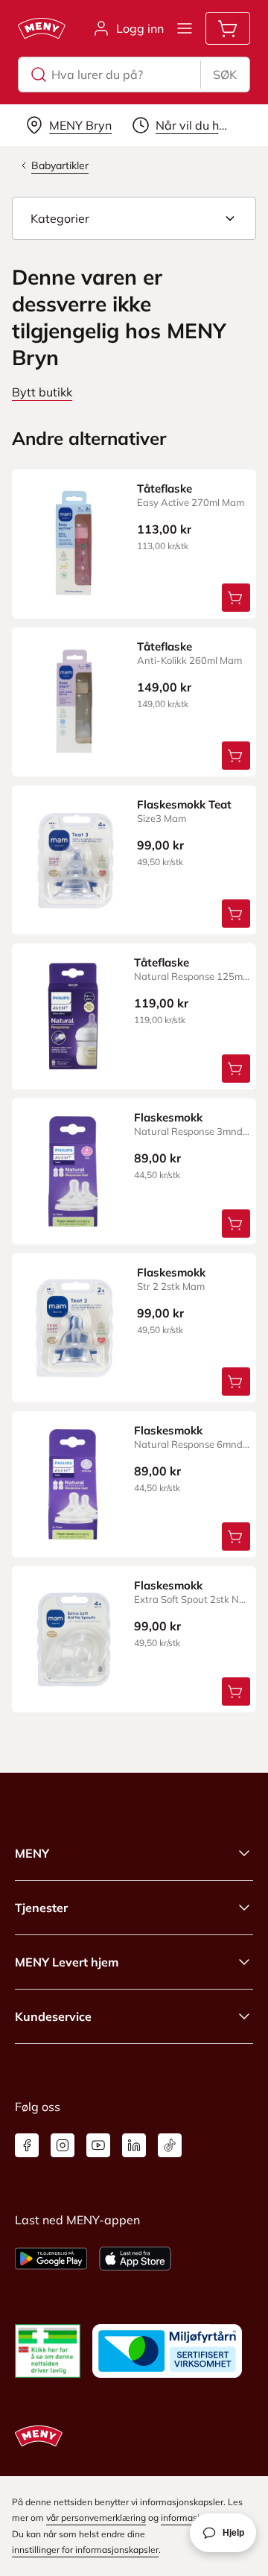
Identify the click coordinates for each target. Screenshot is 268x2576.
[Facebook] (27, 2145)
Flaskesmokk (168, 1117)
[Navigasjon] (185, 28)
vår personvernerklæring (96, 2518)
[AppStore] (135, 2259)
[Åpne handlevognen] (228, 28)
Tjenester (41, 1908)
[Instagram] (63, 2145)
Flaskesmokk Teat (184, 804)
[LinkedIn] (134, 2145)
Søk (225, 75)
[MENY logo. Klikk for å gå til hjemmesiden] (42, 28)
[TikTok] (170, 2145)
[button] (134, 218)
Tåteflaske (165, 488)
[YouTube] (98, 2145)
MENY (32, 1853)
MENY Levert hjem (67, 1962)
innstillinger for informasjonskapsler (85, 2550)
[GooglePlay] (51, 2259)
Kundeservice (53, 2016)
